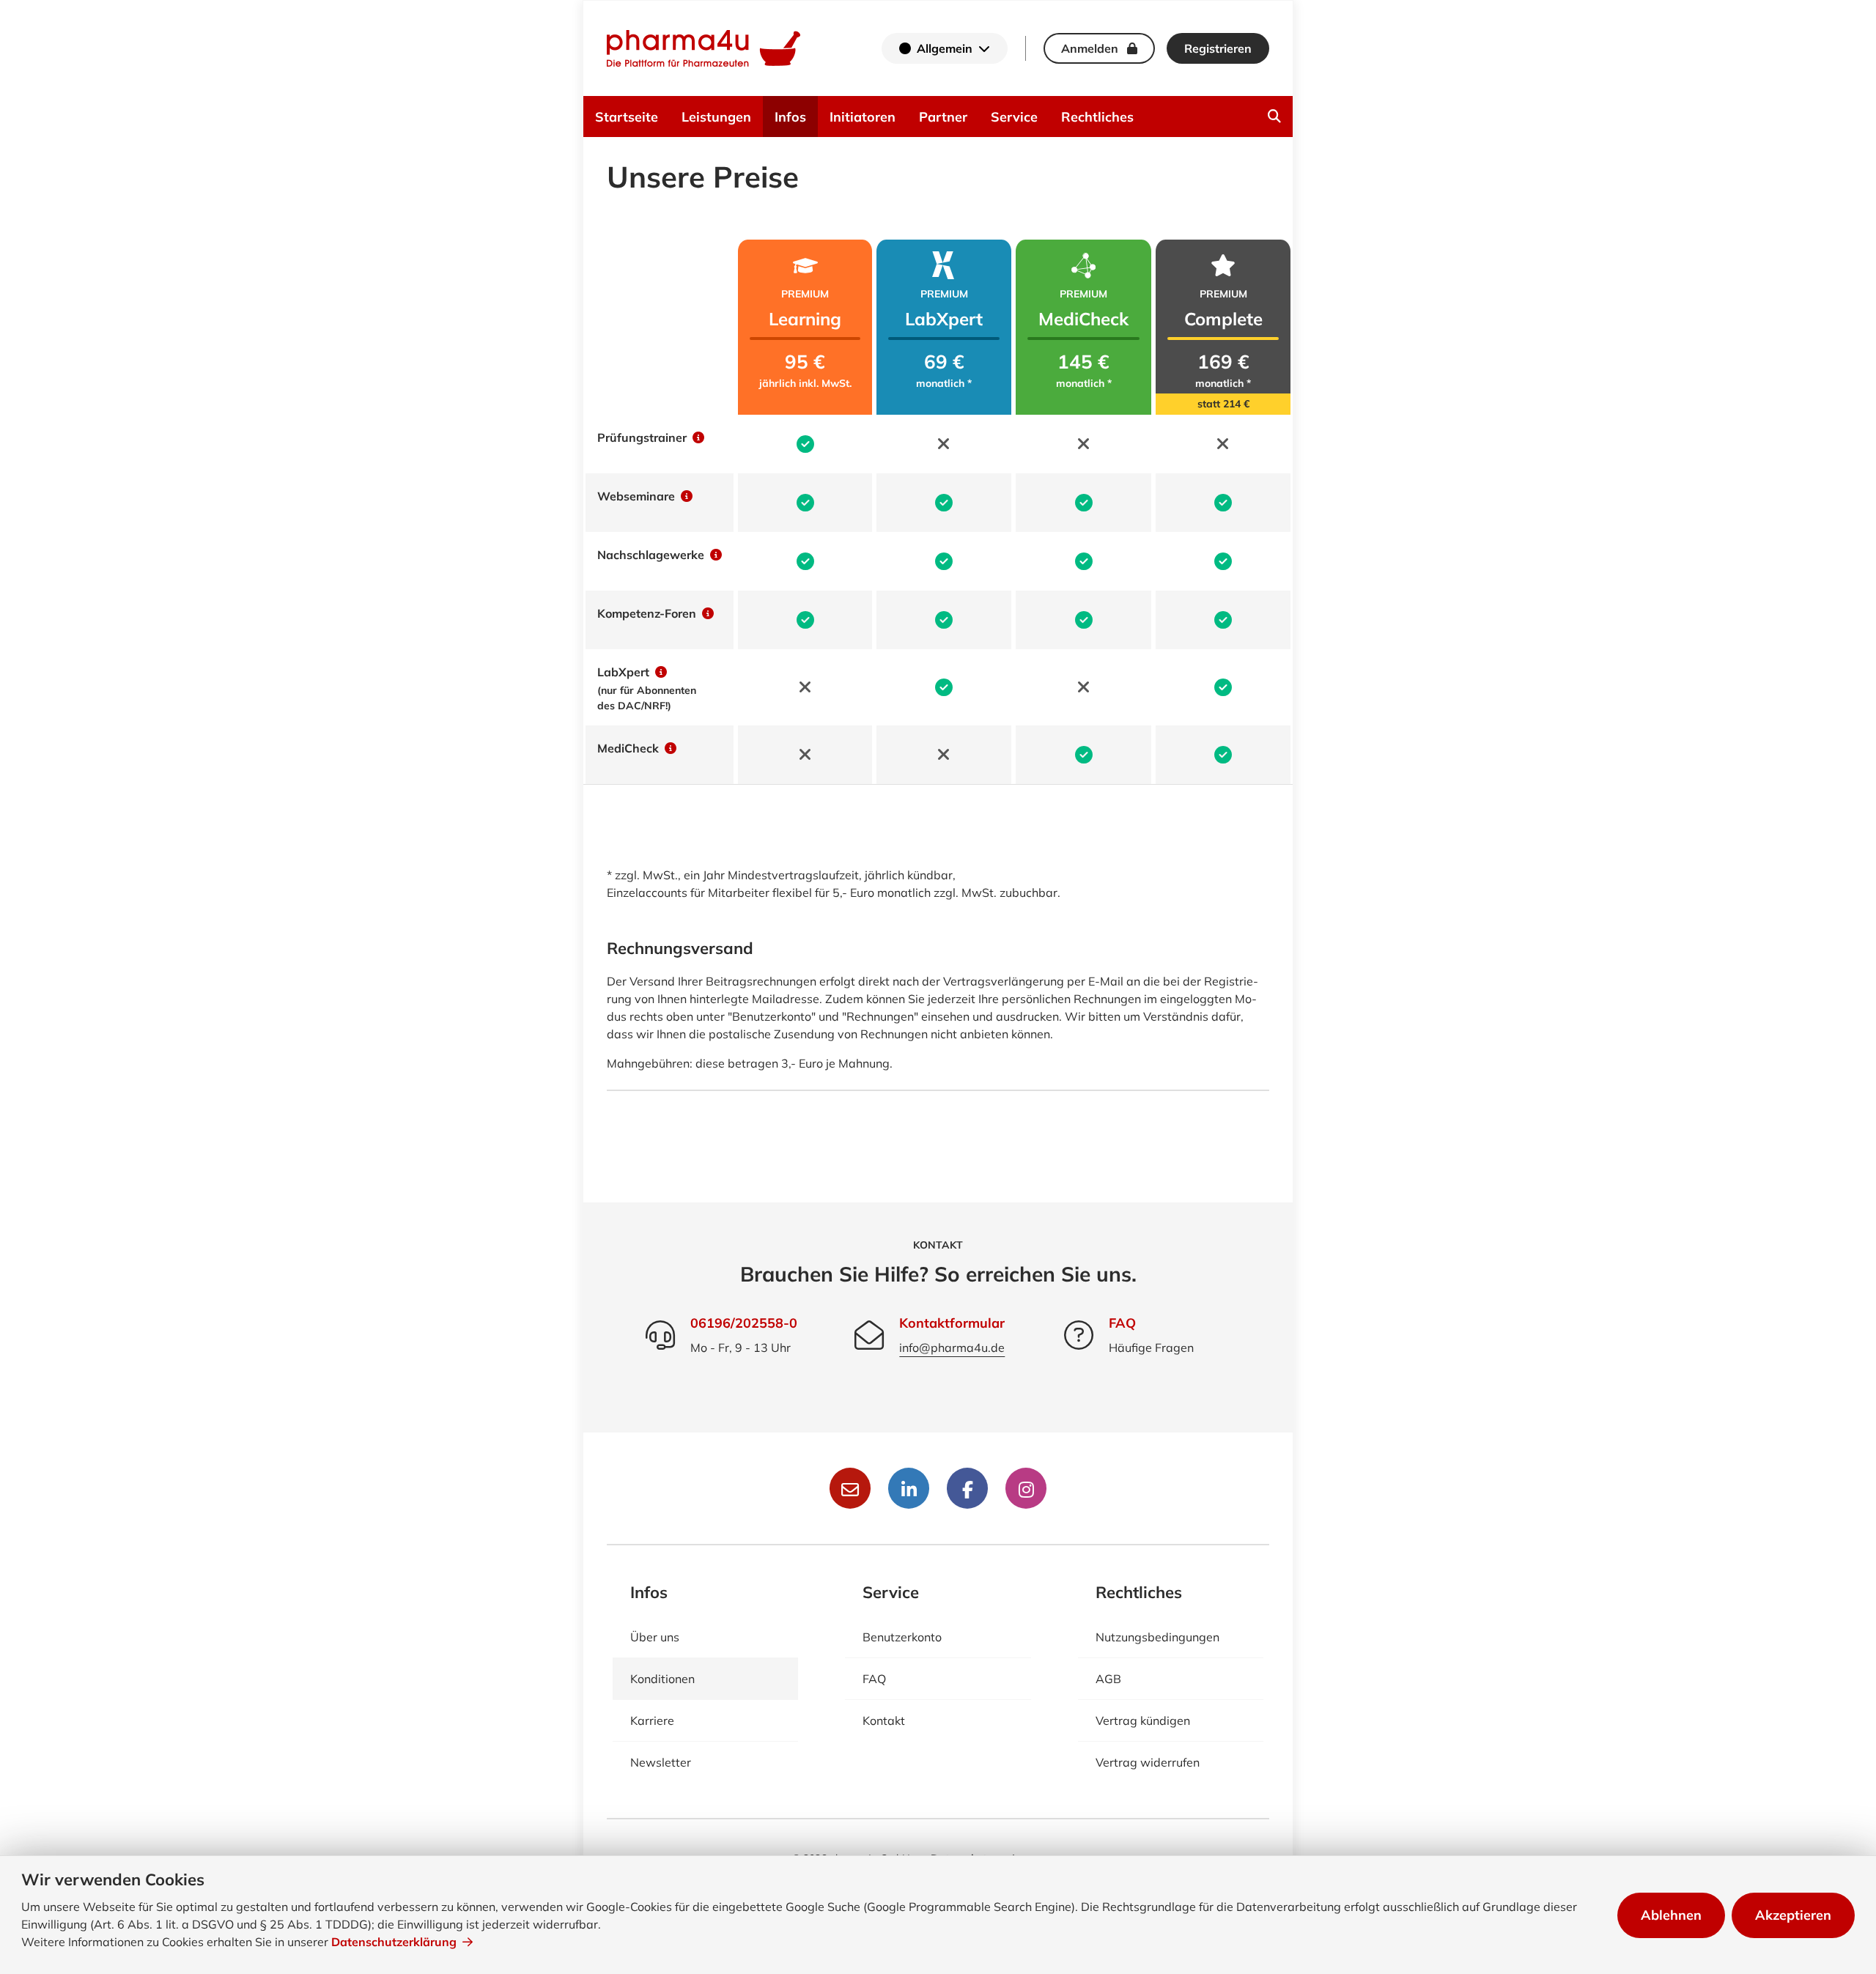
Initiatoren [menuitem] (863, 117)
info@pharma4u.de (952, 1348)
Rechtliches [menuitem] (1097, 117)
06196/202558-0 (744, 1323)
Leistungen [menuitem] (716, 117)
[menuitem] (1274, 117)
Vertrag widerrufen (1148, 1762)
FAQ (1122, 1323)
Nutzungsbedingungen (1157, 1637)
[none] (1274, 117)
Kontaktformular (952, 1323)
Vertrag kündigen (1143, 1720)
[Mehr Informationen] (697, 437)
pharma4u (703, 48)
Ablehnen (1671, 1915)
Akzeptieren (1793, 1915)
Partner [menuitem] (943, 117)
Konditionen (662, 1679)
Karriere (652, 1720)
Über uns (655, 1637)
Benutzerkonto (902, 1637)
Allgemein (945, 48)
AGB (1108, 1679)
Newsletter (661, 1762)
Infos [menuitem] (790, 117)
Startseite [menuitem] (627, 117)
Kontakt (884, 1720)
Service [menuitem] (1014, 117)
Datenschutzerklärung (394, 1942)
